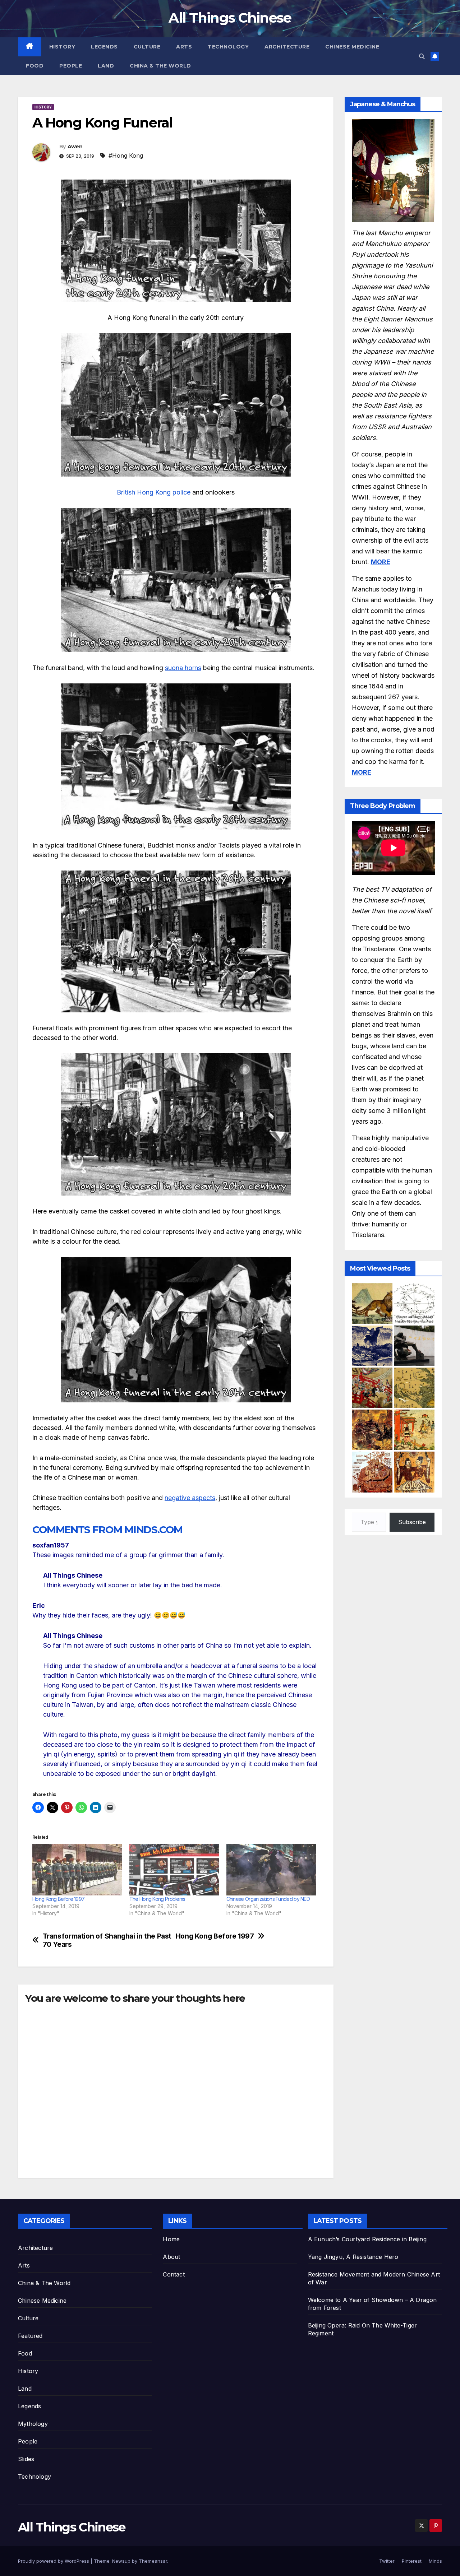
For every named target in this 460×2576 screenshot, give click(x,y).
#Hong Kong (126, 156)
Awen (75, 147)
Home (171, 2239)
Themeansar (153, 2561)
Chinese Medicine (352, 47)
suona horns (183, 668)
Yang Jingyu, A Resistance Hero (353, 2257)
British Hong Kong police (154, 492)
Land (106, 66)
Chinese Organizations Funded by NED (268, 1899)
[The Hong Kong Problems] (174, 1870)
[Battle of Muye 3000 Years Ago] (372, 1430)
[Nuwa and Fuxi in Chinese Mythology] (414, 1472)
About (171, 2257)
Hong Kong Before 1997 (58, 1899)
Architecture (287, 47)
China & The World (160, 66)
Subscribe (412, 1522)
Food (35, 66)
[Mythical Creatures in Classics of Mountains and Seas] (372, 1303)
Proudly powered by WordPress (54, 2561)
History (62, 47)
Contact (174, 2274)
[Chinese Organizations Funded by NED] (271, 1870)
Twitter (387, 2561)
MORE (381, 562)
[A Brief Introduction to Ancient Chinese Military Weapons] (372, 1388)
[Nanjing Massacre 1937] (372, 1346)
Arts (184, 47)
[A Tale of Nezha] (414, 1430)
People (71, 66)
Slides (26, 2459)
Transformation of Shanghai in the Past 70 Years (107, 1940)
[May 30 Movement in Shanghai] (414, 1346)
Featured (30, 2336)
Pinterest (412, 2561)
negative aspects (190, 1498)
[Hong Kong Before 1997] (77, 1870)
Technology (228, 47)
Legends (104, 47)
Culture (147, 47)
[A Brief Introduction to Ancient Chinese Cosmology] (414, 1303)
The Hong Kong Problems (157, 1899)
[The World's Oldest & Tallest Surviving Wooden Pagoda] (372, 1472)
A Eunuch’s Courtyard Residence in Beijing (367, 2239)
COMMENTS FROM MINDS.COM (107, 1530)
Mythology (33, 2424)
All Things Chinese (230, 18)
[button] (422, 56)
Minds (435, 2561)
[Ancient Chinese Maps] (414, 1388)
